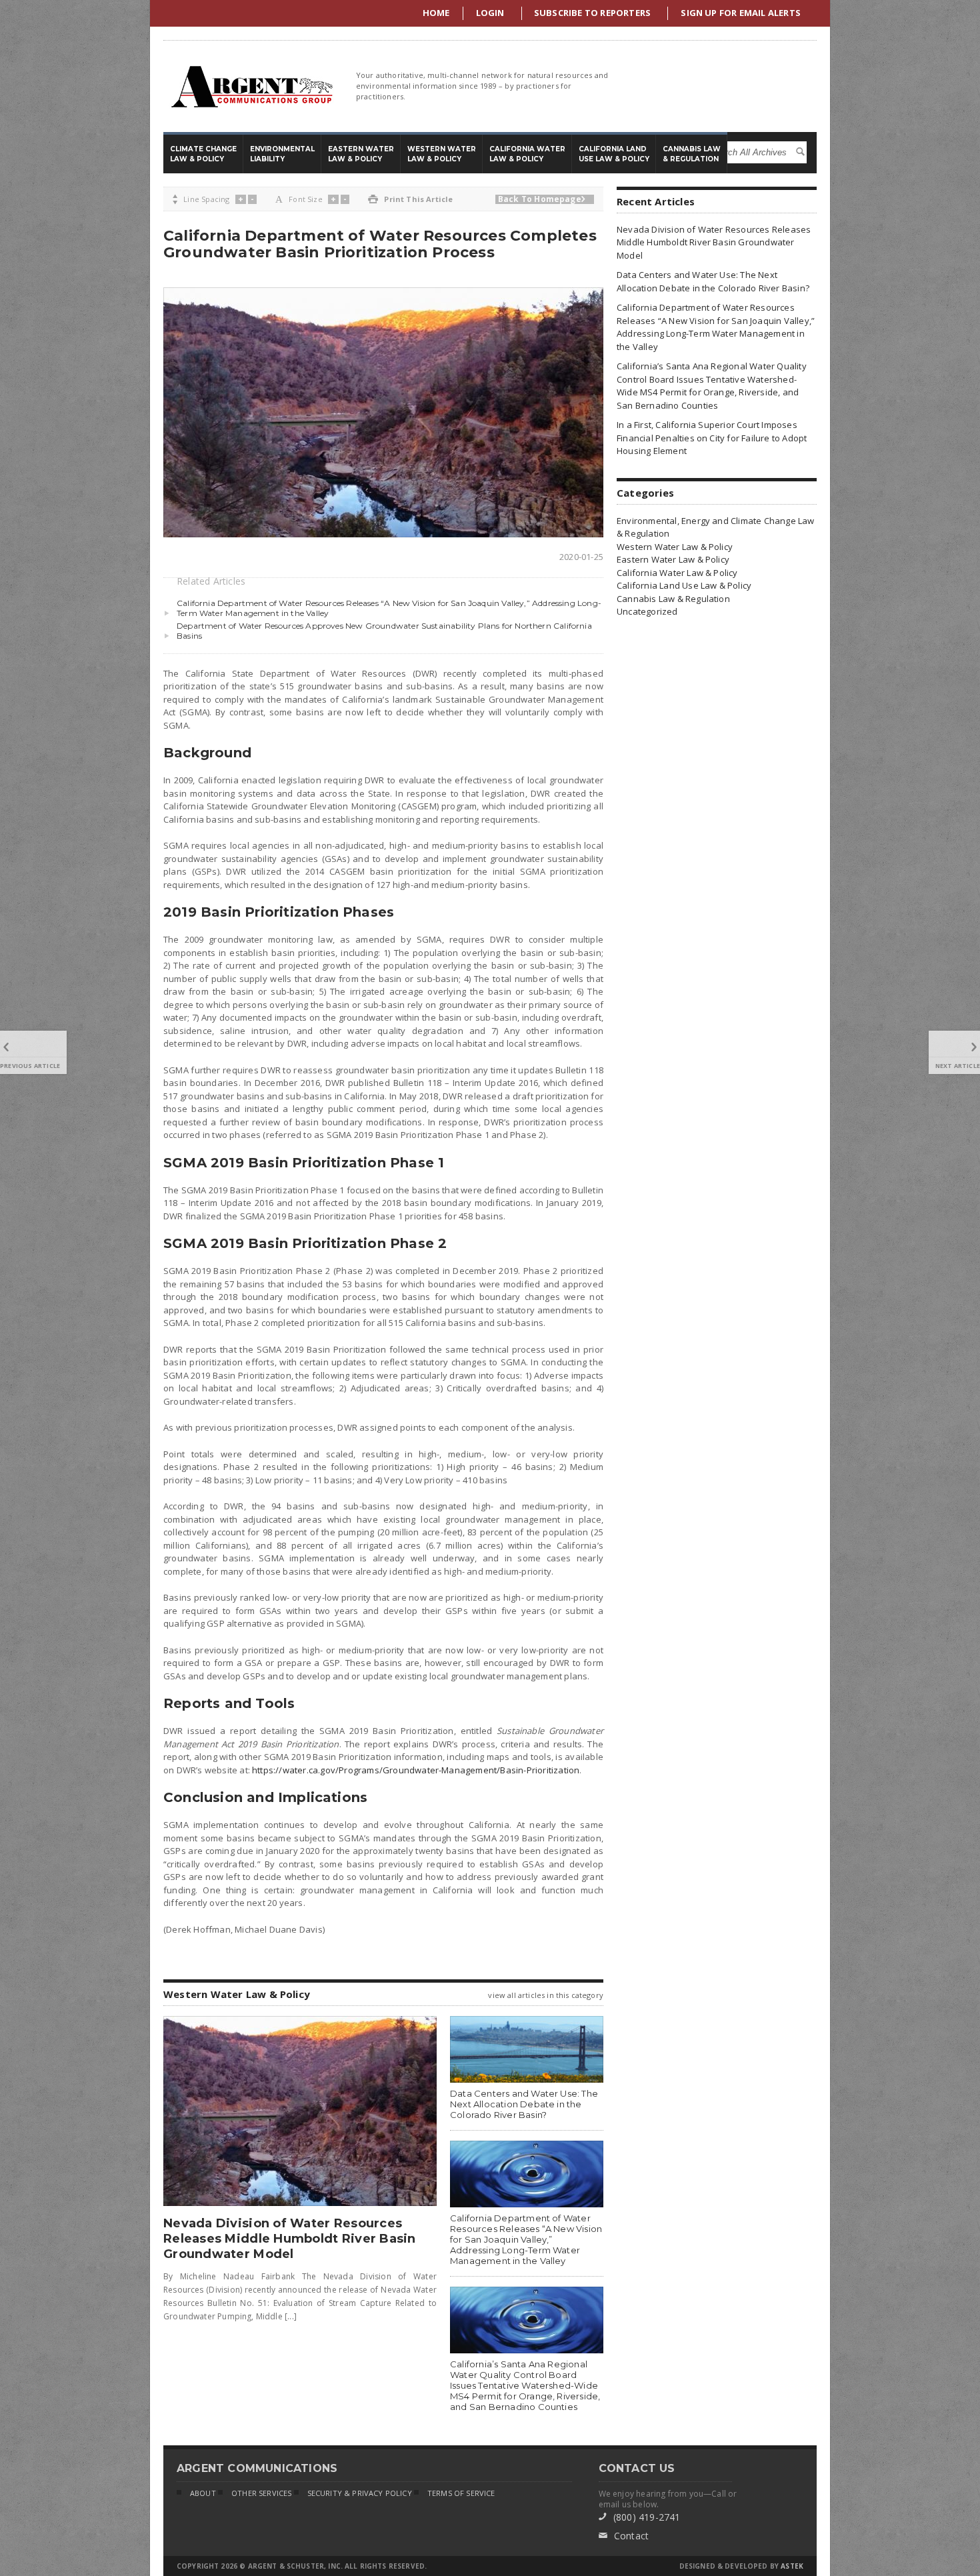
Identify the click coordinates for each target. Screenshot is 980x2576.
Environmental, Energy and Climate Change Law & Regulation (716, 527)
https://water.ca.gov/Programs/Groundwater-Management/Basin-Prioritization (416, 1770)
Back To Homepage (542, 199)
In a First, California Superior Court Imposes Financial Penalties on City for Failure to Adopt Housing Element (712, 438)
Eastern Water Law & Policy (673, 559)
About (203, 2493)
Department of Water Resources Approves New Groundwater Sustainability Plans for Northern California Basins (384, 631)
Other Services (261, 2493)
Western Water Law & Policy (675, 547)
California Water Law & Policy (677, 573)
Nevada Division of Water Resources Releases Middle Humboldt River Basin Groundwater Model (290, 2239)
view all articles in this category (546, 1995)
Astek (792, 2566)
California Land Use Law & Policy (684, 585)
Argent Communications (251, 86)
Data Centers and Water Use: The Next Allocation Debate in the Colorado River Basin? (524, 2104)
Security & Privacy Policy (360, 2493)
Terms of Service (461, 2493)
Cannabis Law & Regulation (673, 599)
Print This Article (410, 199)
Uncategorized (647, 611)
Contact (624, 2536)
